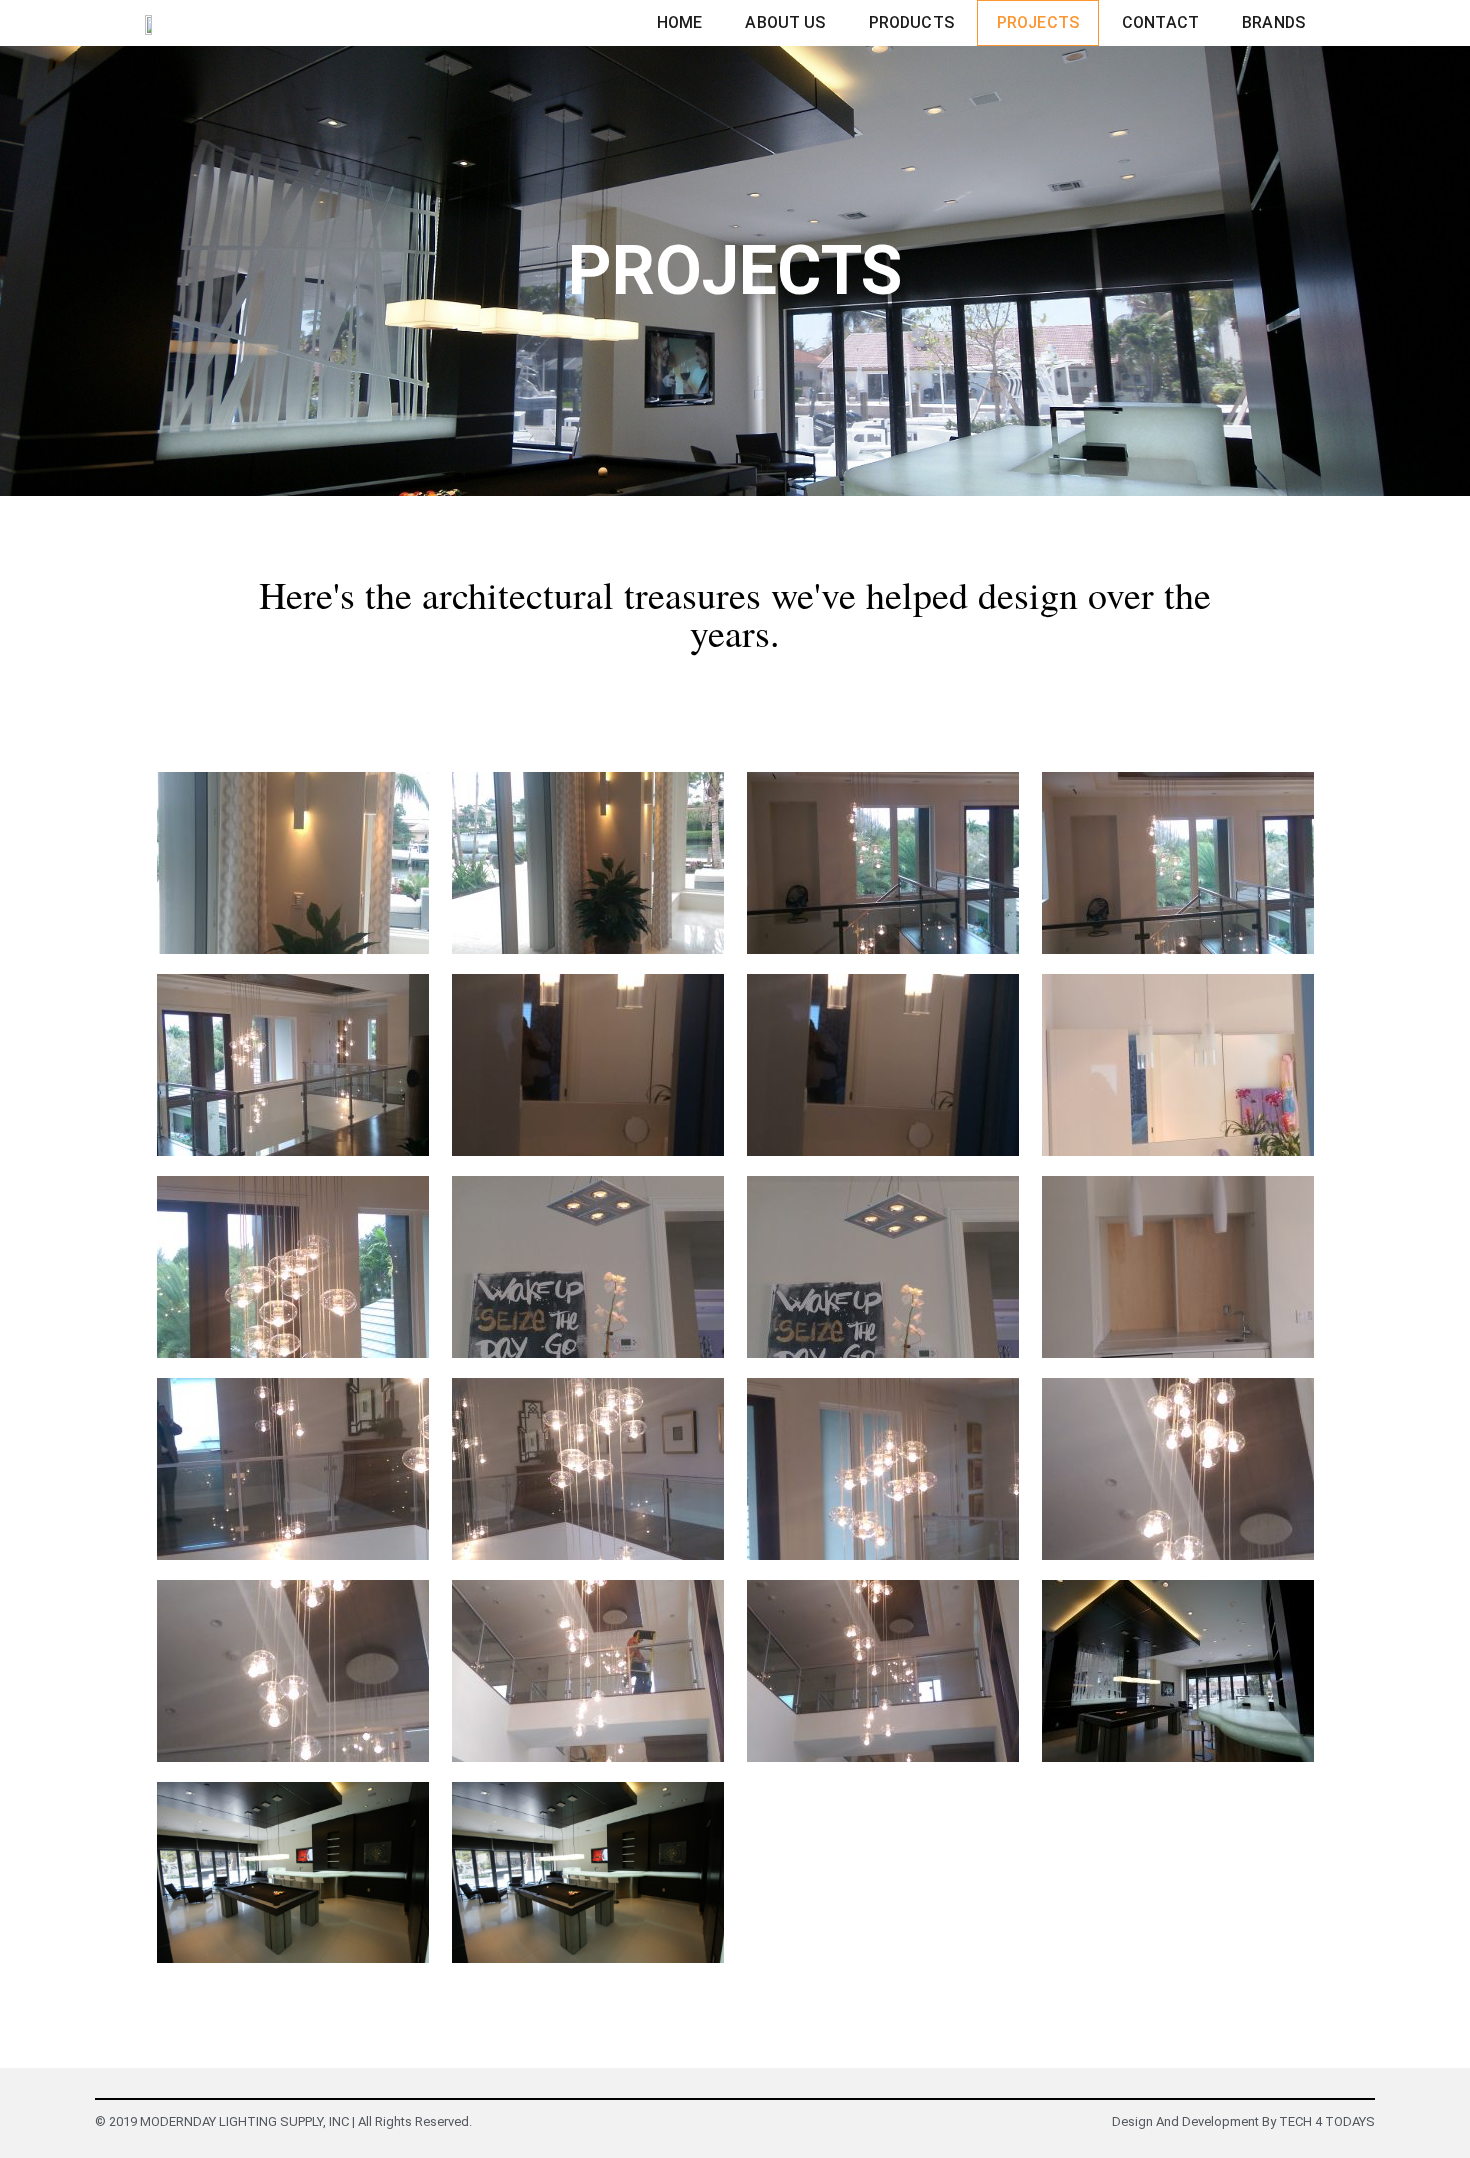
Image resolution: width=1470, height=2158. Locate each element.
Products (911, 22)
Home (680, 22)
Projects (1038, 22)
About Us (785, 22)
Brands (1273, 22)
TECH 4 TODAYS (1327, 2121)
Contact (1160, 22)
